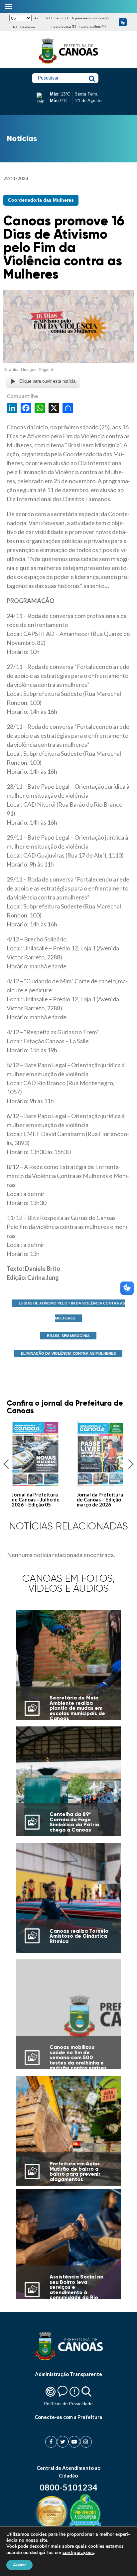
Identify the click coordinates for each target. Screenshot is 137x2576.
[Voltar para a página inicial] (68, 64)
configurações (78, 2552)
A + (15, 27)
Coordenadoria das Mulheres (41, 200)
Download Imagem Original (28, 370)
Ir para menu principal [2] (91, 18)
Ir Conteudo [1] (58, 18)
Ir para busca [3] (63, 26)
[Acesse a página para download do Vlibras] (123, 22)
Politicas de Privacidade (68, 2403)
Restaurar (28, 27)
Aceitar (19, 2565)
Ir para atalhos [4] (92, 26)
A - (36, 18)
